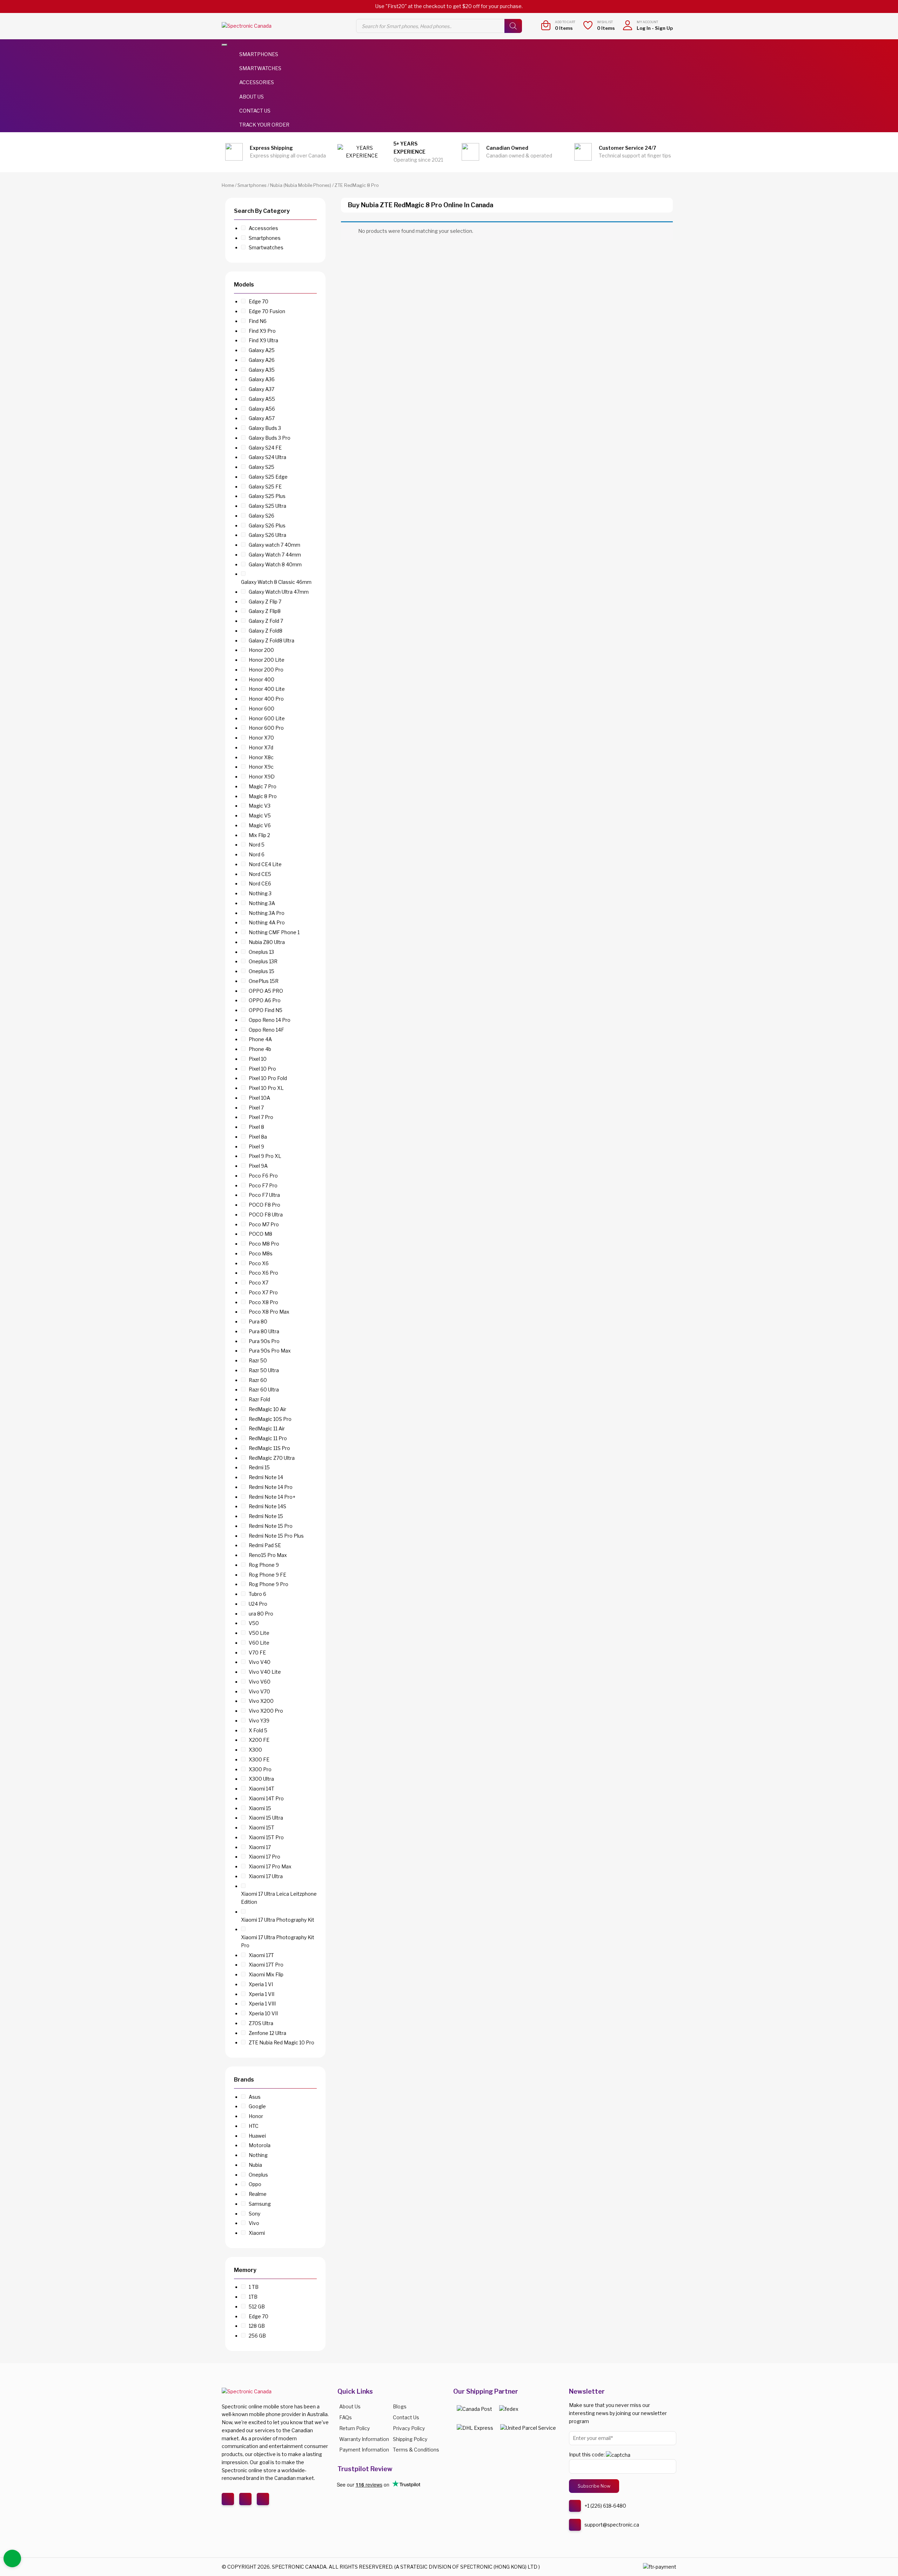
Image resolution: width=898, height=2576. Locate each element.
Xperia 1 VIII (262, 2004)
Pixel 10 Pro (262, 1069)
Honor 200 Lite (267, 660)
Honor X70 (261, 738)
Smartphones (259, 54)
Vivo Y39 (259, 1721)
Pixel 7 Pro (261, 1117)
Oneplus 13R (263, 961)
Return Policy (354, 2428)
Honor (256, 2116)
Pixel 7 (256, 1108)
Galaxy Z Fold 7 (266, 621)
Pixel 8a (258, 1137)
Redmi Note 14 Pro (271, 1487)
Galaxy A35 (262, 370)
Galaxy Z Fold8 (266, 631)
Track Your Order (264, 125)
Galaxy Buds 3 (265, 428)
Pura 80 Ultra (264, 1331)
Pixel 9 (256, 1147)
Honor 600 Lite (267, 718)
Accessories (257, 82)
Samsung (260, 2204)
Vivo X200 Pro (266, 1711)
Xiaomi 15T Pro (266, 1837)
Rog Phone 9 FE (267, 1575)
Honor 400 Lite (267, 689)
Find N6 (258, 321)
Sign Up (664, 28)
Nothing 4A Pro (267, 922)
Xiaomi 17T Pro (266, 1965)
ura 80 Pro (261, 1614)
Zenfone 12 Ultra (267, 2033)
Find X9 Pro (262, 331)
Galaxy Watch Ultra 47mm (279, 592)
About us (350, 2406)
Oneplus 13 (261, 952)
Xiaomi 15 (260, 1808)
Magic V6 (260, 825)
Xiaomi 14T (262, 1789)
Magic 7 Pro (263, 786)
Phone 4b (260, 1049)
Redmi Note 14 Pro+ (272, 1497)
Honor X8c (261, 757)
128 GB (257, 2326)
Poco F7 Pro (263, 1185)
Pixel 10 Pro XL (266, 1088)
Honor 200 (261, 650)
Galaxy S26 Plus (267, 525)
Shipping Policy (410, 2439)
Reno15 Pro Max (268, 1555)
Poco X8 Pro (263, 1302)
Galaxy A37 (262, 389)
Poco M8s (261, 1253)
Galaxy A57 (262, 418)
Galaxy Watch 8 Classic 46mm (276, 582)
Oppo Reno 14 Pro (270, 1020)
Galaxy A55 (262, 399)
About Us (252, 97)
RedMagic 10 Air (267, 1409)
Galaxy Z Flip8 (265, 611)
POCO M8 (260, 1234)
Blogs (400, 2406)
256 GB (257, 2336)
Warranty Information (364, 2439)
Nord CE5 (260, 874)
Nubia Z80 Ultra (267, 942)
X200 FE (259, 1740)
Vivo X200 (261, 1701)
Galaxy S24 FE (265, 448)
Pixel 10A (259, 1098)
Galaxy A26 (262, 360)
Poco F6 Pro (263, 1176)
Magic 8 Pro (263, 796)
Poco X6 (259, 1263)
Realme (258, 2194)
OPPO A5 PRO (266, 991)
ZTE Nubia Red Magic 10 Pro (282, 2042)
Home (228, 185)
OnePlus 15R (264, 981)
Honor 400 (262, 679)
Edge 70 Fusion (267, 311)
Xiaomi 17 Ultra (266, 1876)
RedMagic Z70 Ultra (272, 1458)
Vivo (254, 2223)
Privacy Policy (409, 2428)
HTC (254, 2126)
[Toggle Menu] (224, 45)
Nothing (258, 2155)
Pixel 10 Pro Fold (268, 1078)
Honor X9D (262, 777)
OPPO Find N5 (266, 1010)
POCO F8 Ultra (266, 1215)
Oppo (255, 2184)
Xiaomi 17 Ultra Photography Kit (278, 1920)
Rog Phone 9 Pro (269, 1584)
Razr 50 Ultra (264, 1370)
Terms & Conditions (416, 2450)
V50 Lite (259, 1633)
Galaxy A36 (262, 379)
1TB (253, 2297)
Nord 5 (257, 845)
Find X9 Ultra (263, 340)
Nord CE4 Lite (265, 864)
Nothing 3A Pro (267, 913)
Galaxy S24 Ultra (267, 457)
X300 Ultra (261, 1779)
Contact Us (255, 111)
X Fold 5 (258, 1730)
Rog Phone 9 (264, 1565)
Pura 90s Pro (264, 1341)
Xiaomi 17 (260, 1847)
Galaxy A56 (262, 409)
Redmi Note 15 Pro (271, 1526)
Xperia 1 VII (262, 1994)
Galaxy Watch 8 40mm (275, 564)
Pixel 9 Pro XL (265, 1156)
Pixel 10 (258, 1059)
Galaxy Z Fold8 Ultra (272, 640)
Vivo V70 (259, 1691)
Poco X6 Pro (263, 1273)
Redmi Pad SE (265, 1545)
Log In (644, 28)
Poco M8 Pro (264, 1244)
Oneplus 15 (262, 971)
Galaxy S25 (262, 467)
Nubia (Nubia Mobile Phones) (301, 185)
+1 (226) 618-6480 (605, 2506)
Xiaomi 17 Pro (264, 1857)
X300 (255, 1750)
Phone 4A (260, 1039)
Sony (254, 2214)
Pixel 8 (256, 1127)
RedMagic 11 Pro (268, 1438)
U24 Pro (258, 1604)
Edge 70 (259, 301)
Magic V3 (260, 806)
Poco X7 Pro (263, 1292)
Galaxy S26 (262, 516)
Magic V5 (260, 815)
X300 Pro (260, 1769)
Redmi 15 (259, 1467)
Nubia (255, 2165)
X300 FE (259, 1759)
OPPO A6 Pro (265, 1000)
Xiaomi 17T (261, 1955)
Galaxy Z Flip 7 (265, 602)
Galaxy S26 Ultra (267, 535)
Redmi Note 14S (267, 1506)
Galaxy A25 (262, 350)
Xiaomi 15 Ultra (266, 1818)
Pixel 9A (258, 1166)
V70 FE (257, 1653)
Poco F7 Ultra (264, 1195)
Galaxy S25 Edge (268, 477)
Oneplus (258, 2175)
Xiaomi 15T (262, 1828)
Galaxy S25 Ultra (267, 506)
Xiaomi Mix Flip (266, 1974)
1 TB (254, 2287)
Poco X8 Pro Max (269, 1312)
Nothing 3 (260, 893)
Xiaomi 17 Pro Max (270, 1866)
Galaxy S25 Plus (267, 496)
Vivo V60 (260, 1682)
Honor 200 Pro (266, 670)
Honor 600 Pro (266, 728)
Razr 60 (258, 1380)
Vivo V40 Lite (265, 1672)
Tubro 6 (257, 1594)
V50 (254, 1623)
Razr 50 (258, 1360)
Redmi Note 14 (266, 1477)
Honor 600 (262, 709)
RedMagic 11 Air (267, 1428)
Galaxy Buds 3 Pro (270, 438)
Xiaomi (257, 2233)
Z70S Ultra (261, 2023)
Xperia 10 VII (263, 2013)
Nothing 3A (262, 903)
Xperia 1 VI (261, 1984)
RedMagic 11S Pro (269, 1448)
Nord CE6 (260, 884)
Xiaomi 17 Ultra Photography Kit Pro (278, 1941)
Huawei (257, 2136)
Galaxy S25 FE (265, 487)
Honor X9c (261, 767)
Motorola (260, 2145)
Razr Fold (259, 1399)
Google (257, 2106)
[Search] (513, 26)
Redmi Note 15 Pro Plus (276, 1536)
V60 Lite (259, 1643)
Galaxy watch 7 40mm (274, 545)
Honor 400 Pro (266, 699)
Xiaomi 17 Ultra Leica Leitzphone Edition (279, 1898)
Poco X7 (259, 1283)
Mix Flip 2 (259, 835)
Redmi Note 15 (266, 1516)
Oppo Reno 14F (266, 1030)
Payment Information (364, 2450)
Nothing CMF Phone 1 (274, 932)
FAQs (346, 2417)
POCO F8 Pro (264, 1205)
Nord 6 (257, 854)
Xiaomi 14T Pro (266, 1798)
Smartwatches (260, 68)
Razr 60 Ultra (264, 1390)
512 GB (257, 2307)
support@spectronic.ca (612, 2525)
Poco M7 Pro (264, 1224)
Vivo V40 (260, 1662)
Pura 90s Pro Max (270, 1351)
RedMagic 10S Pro (270, 1419)
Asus (255, 2097)
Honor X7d (261, 747)
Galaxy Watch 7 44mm (275, 555)
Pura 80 (258, 1321)
